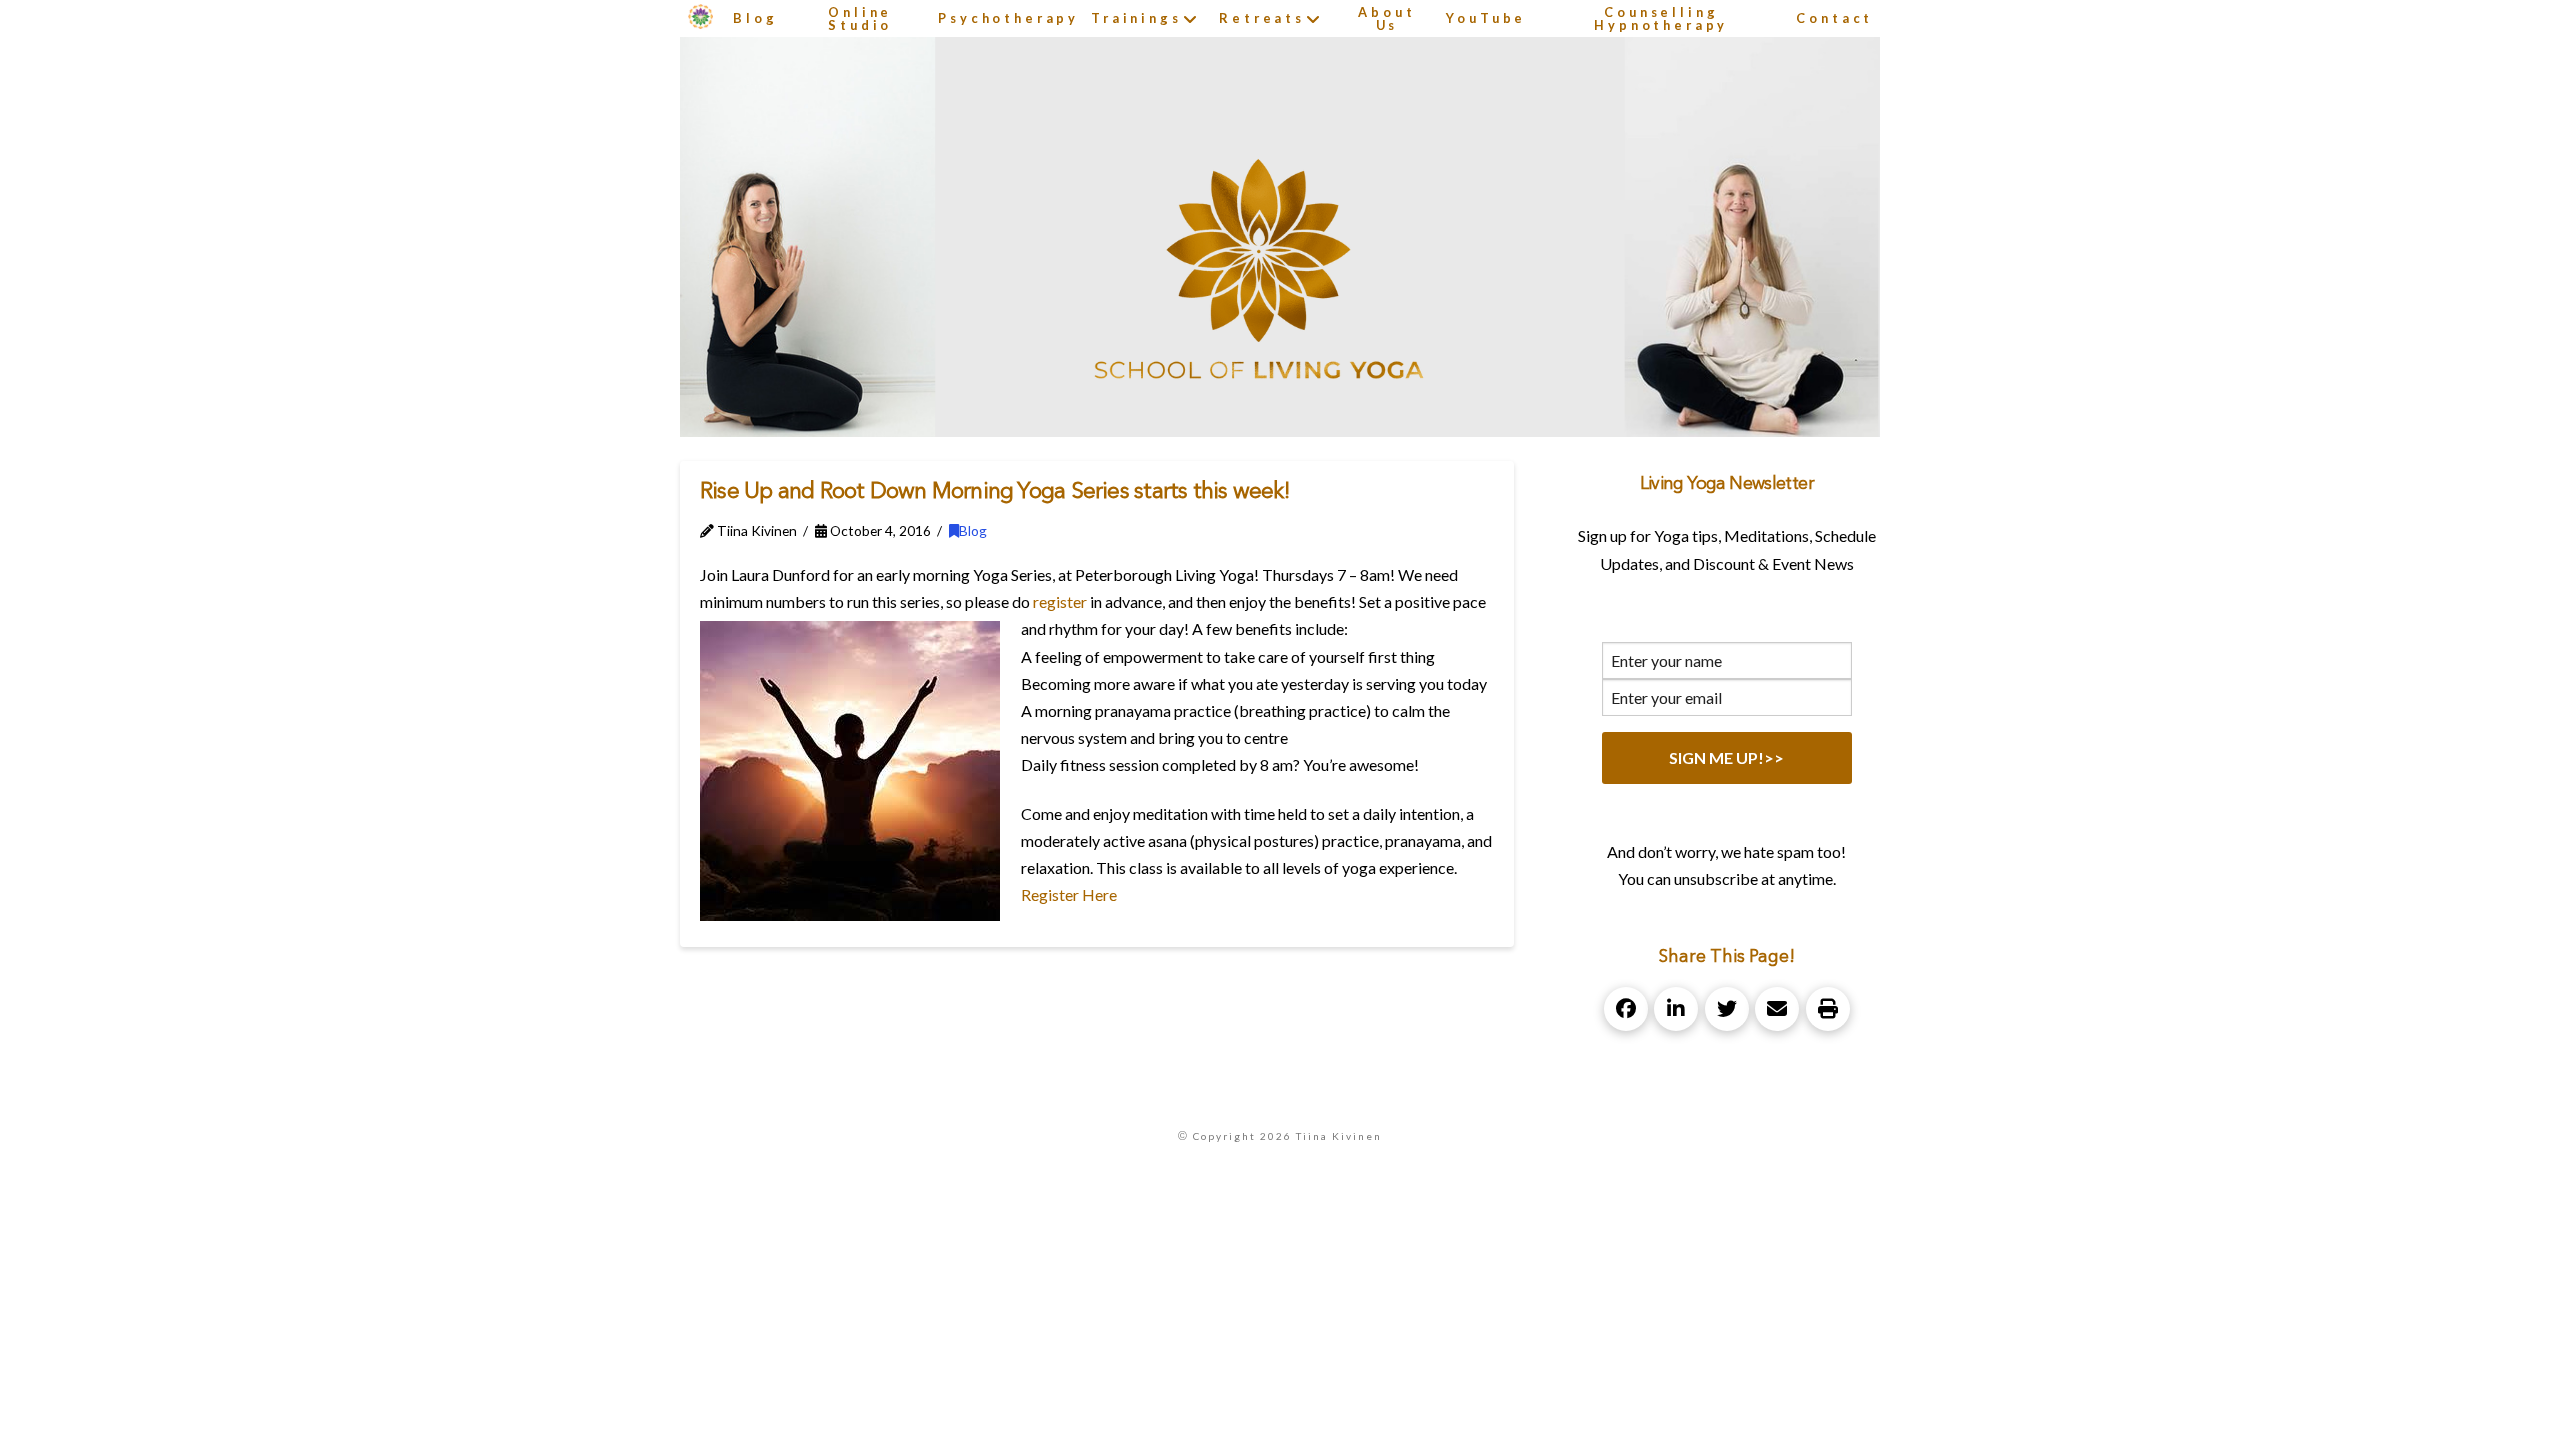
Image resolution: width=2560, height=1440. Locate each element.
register (1060, 601)
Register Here (1069, 894)
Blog (973, 530)
